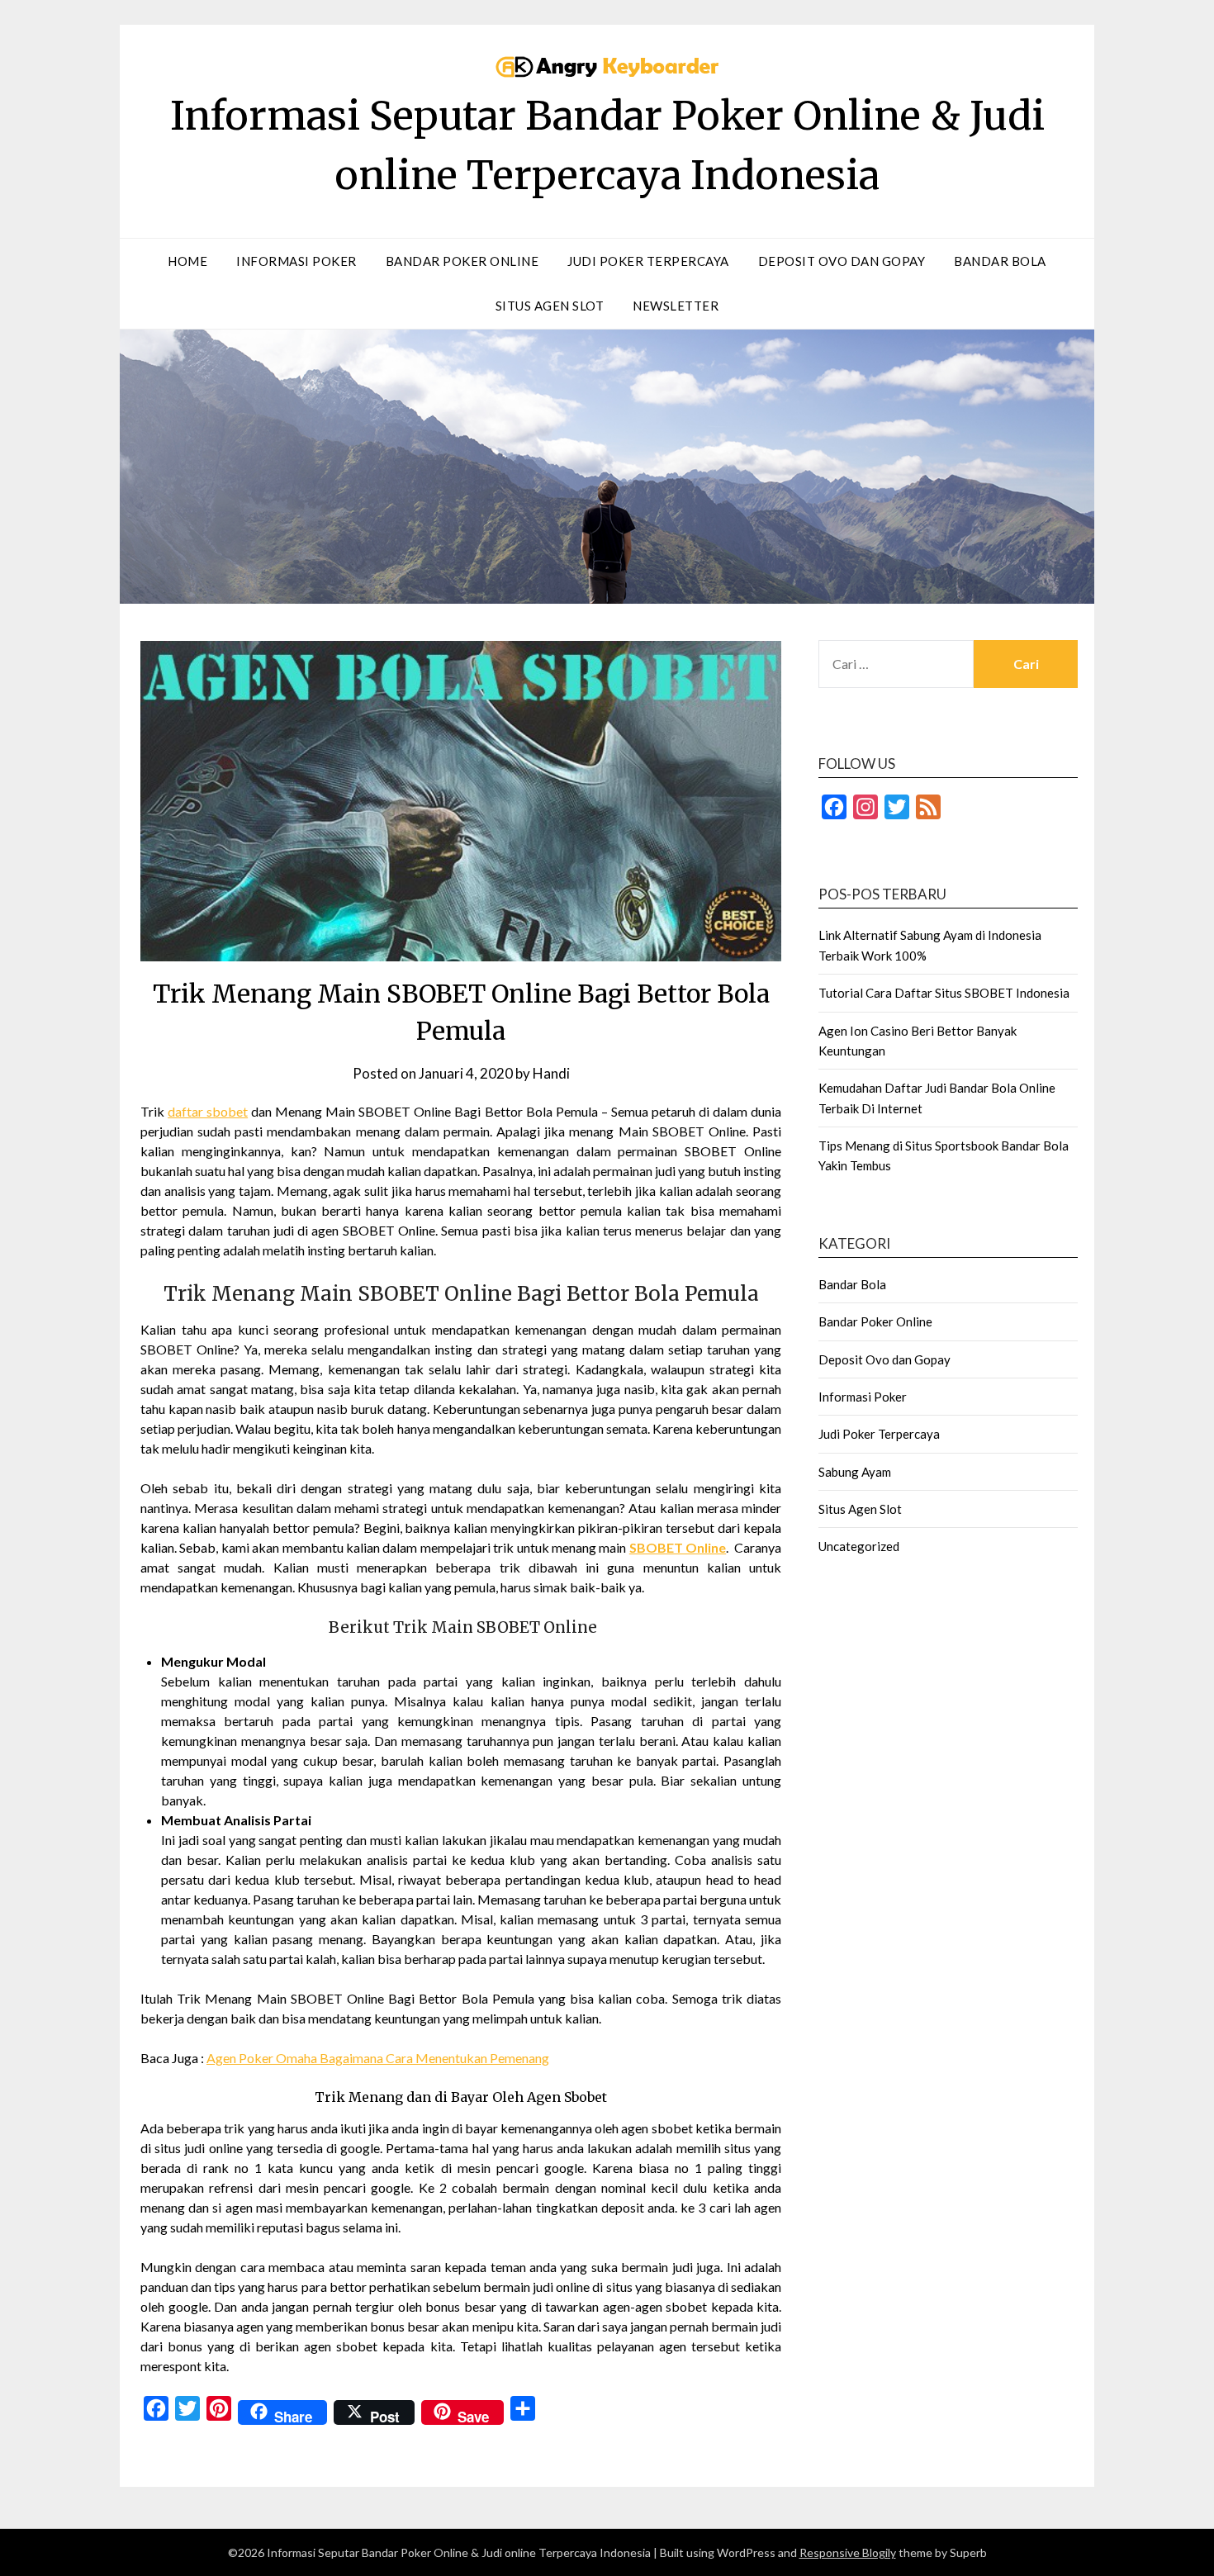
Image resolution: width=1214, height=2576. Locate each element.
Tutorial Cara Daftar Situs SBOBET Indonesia (944, 993)
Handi (551, 1073)
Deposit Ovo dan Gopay (842, 261)
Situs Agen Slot (550, 306)
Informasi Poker (296, 261)
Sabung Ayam (855, 1472)
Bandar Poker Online (462, 261)
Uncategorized (859, 1546)
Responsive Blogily (848, 2552)
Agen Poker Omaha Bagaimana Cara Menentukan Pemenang (378, 2058)
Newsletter (676, 306)
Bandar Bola (1000, 261)
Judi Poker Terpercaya (648, 261)
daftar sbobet (208, 1111)
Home (187, 261)
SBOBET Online (678, 1547)
